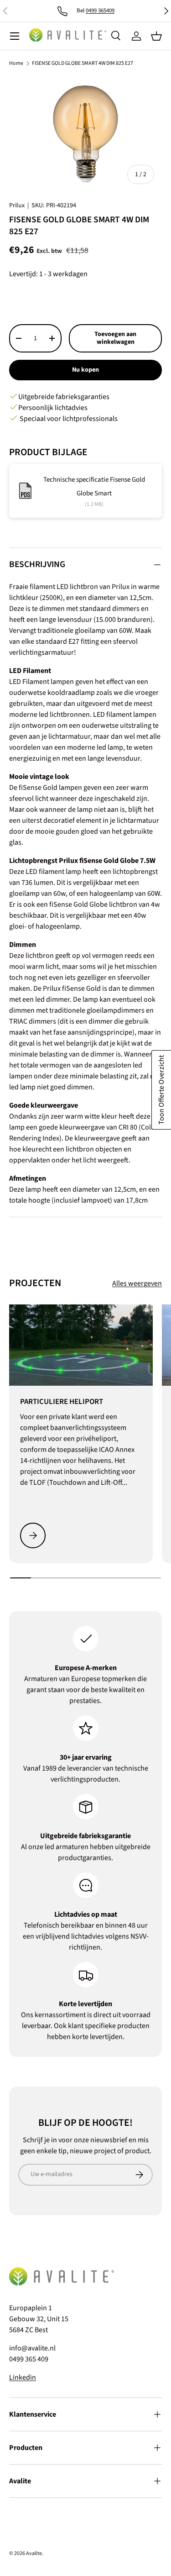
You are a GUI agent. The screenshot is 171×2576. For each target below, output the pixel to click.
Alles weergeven (137, 1283)
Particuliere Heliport (62, 1402)
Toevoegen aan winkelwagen (115, 338)
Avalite (34, 2553)
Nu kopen (85, 370)
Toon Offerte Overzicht (161, 1090)
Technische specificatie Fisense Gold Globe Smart (94, 486)
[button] (156, 36)
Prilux (17, 205)
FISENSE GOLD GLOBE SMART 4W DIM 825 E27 (83, 63)
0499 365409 (100, 11)
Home (16, 63)
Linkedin (23, 2377)
